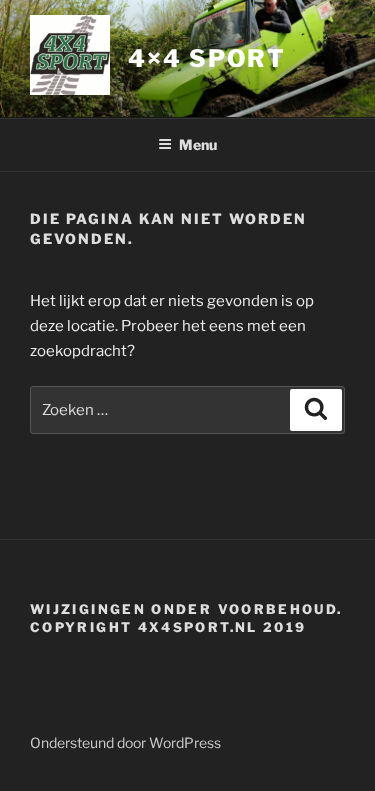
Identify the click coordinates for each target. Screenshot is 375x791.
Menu (198, 144)
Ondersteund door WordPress (125, 742)
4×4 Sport (207, 58)
